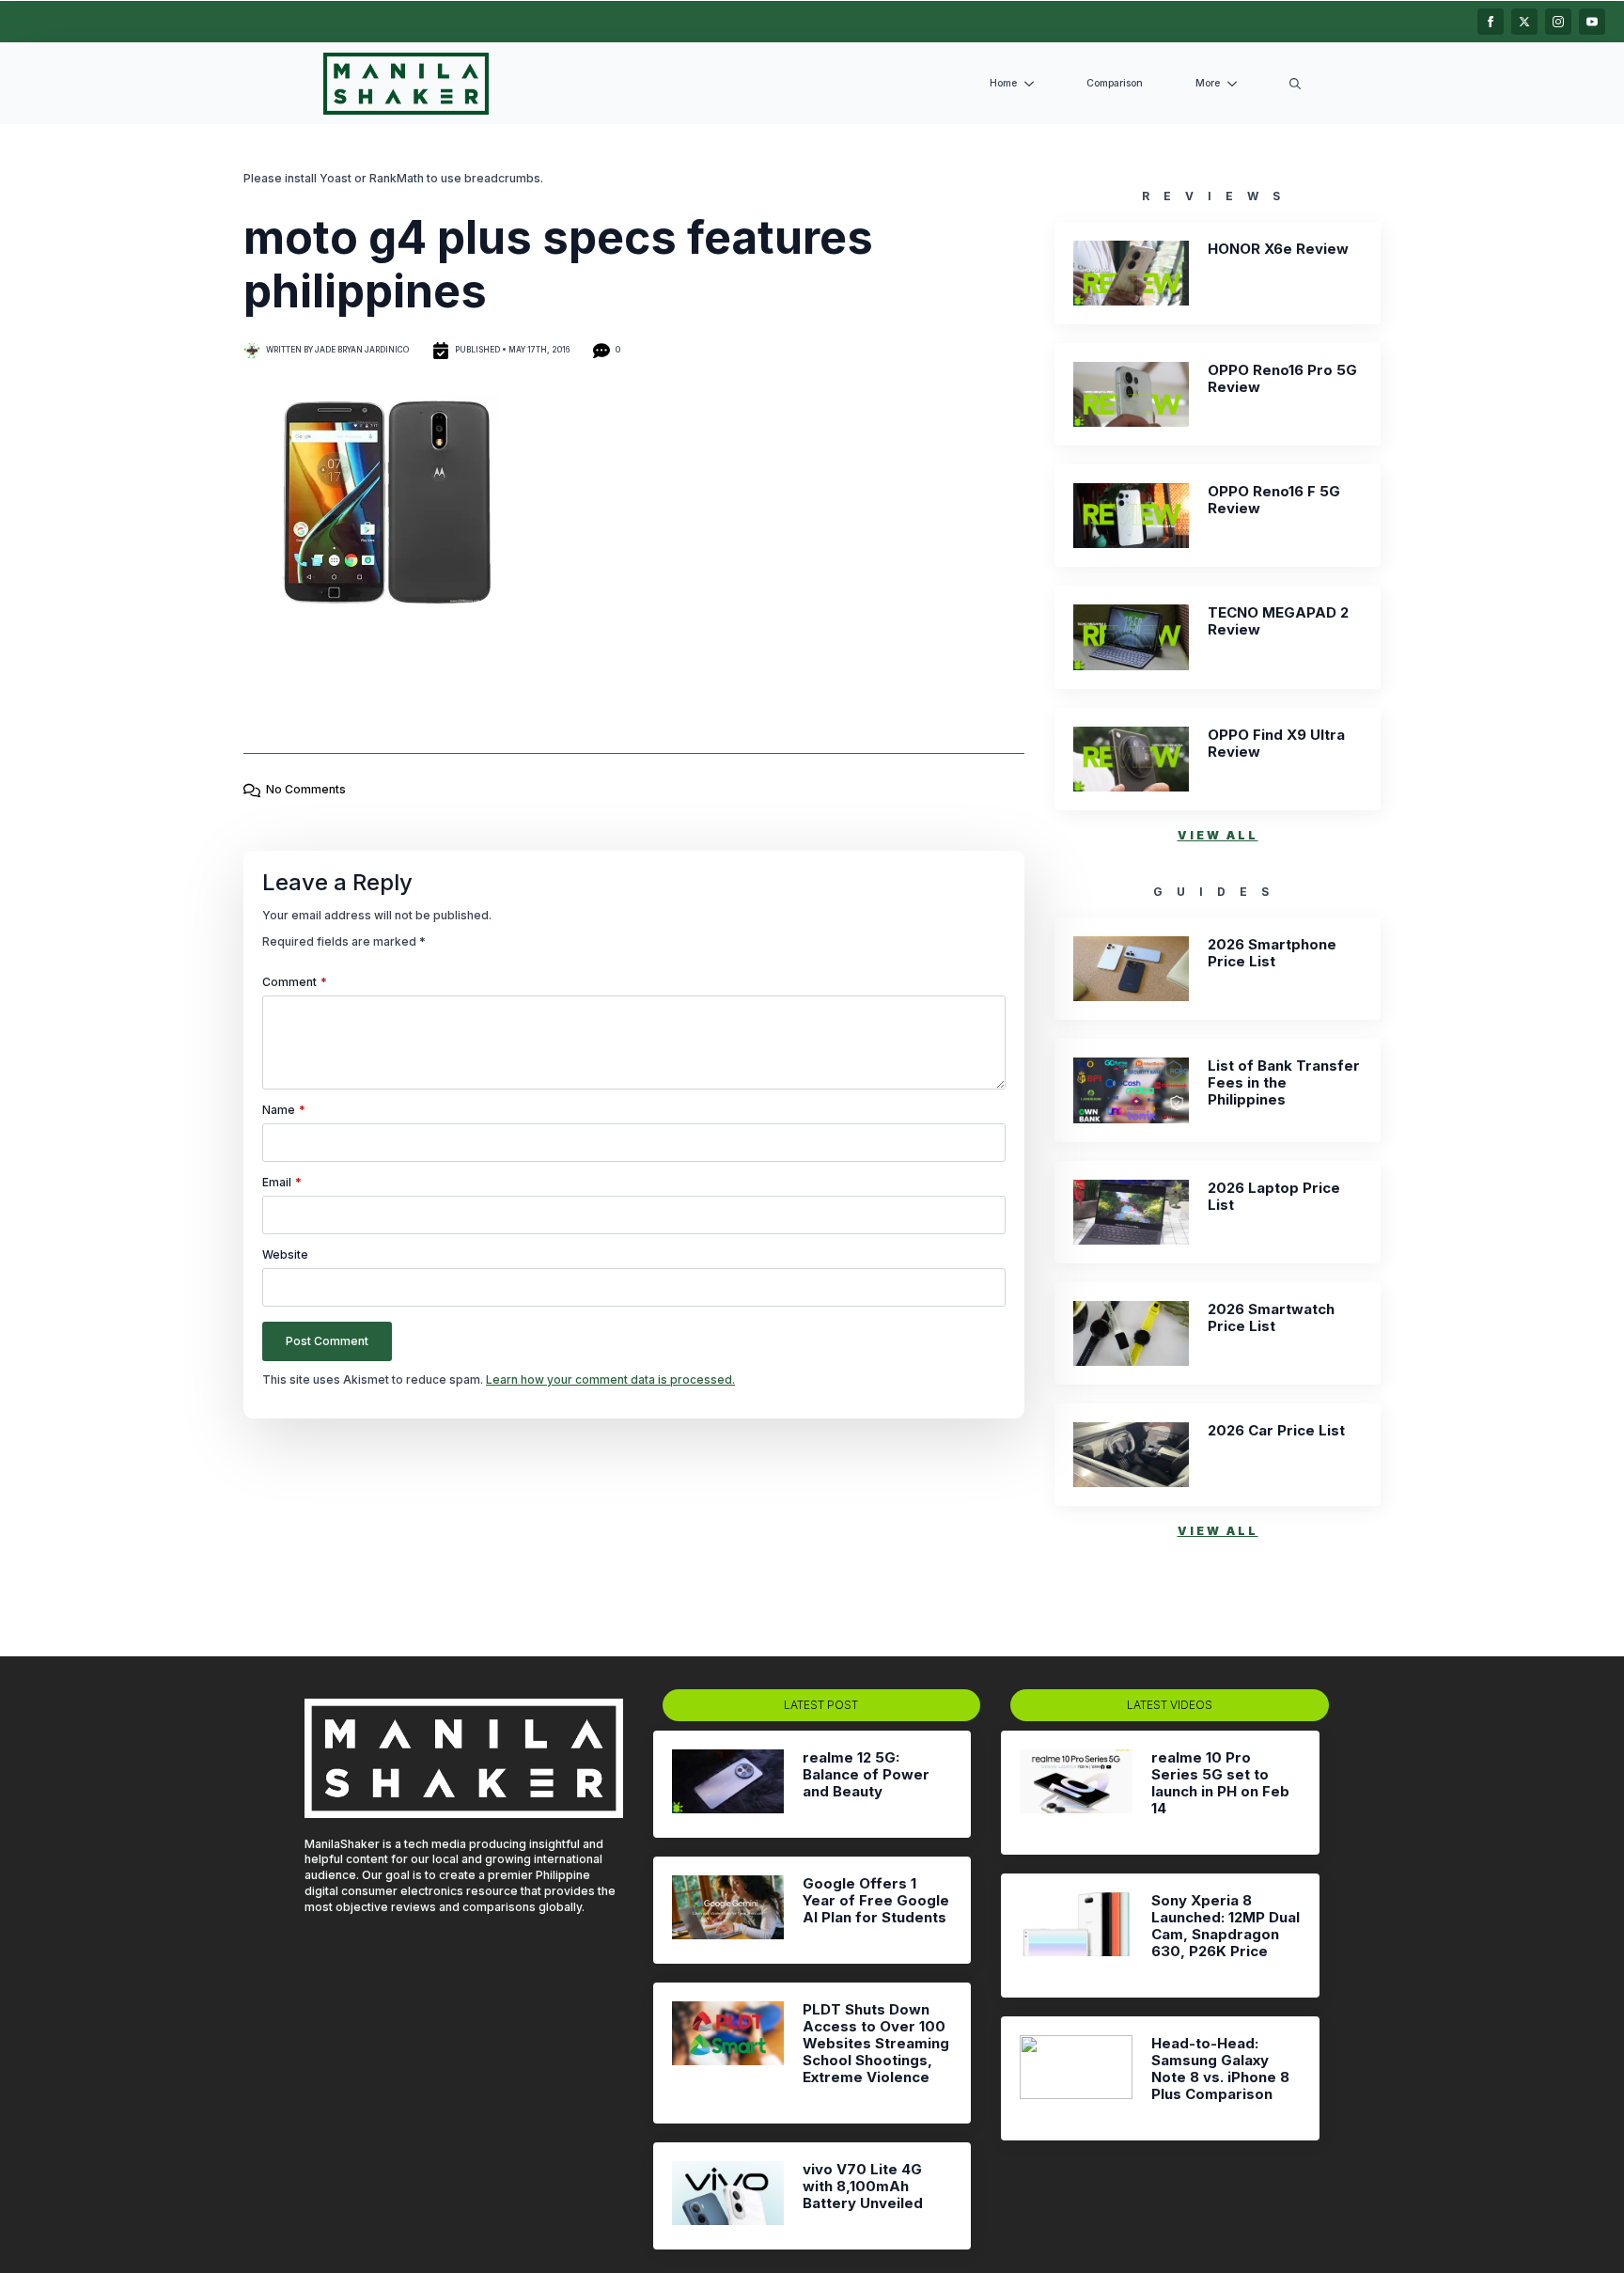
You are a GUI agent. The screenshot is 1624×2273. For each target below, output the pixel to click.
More (1208, 83)
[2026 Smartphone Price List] (1131, 969)
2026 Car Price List (1276, 1431)
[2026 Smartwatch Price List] (1131, 1333)
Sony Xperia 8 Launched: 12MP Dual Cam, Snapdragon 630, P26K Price (1226, 1926)
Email (282, 1183)
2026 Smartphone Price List (1272, 953)
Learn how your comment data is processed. (610, 1379)
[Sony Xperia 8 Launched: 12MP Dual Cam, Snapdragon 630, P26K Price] (1076, 1936)
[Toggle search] (1295, 84)
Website (285, 1255)
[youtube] (1592, 22)
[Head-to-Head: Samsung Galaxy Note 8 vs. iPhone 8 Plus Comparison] (1076, 2078)
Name (284, 1110)
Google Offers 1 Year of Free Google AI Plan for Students (876, 1901)
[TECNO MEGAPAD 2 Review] (1131, 637)
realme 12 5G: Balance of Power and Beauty (866, 1775)
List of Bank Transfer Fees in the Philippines (1284, 1083)
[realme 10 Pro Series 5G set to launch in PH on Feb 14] (1076, 1793)
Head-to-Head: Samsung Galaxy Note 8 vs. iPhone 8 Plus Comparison (1220, 2069)
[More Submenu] (1236, 84)
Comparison (1115, 83)
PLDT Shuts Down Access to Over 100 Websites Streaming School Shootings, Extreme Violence (876, 2044)
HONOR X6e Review (1278, 249)
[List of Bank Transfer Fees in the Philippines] (1131, 1090)
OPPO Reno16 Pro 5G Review (1282, 379)
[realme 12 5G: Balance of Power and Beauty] (728, 1784)
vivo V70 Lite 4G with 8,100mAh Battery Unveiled (863, 2187)
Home (1003, 83)
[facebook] (1491, 22)
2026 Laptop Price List (1274, 1197)
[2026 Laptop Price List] (1131, 1212)
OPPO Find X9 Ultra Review (1276, 744)
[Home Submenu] (1033, 84)
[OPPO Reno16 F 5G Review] (1131, 516)
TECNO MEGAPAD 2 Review (1278, 621)
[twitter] (1524, 22)
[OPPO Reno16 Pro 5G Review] (1131, 394)
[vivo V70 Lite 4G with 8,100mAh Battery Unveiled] (728, 2196)
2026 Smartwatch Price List (1271, 1318)
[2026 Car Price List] (1131, 1455)
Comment (295, 982)
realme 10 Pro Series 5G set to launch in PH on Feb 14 (1220, 1783)
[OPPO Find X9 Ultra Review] (1131, 759)
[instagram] (1558, 22)
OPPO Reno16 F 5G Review (1274, 500)
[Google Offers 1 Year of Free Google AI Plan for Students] (728, 1910)
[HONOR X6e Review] (1131, 273)
